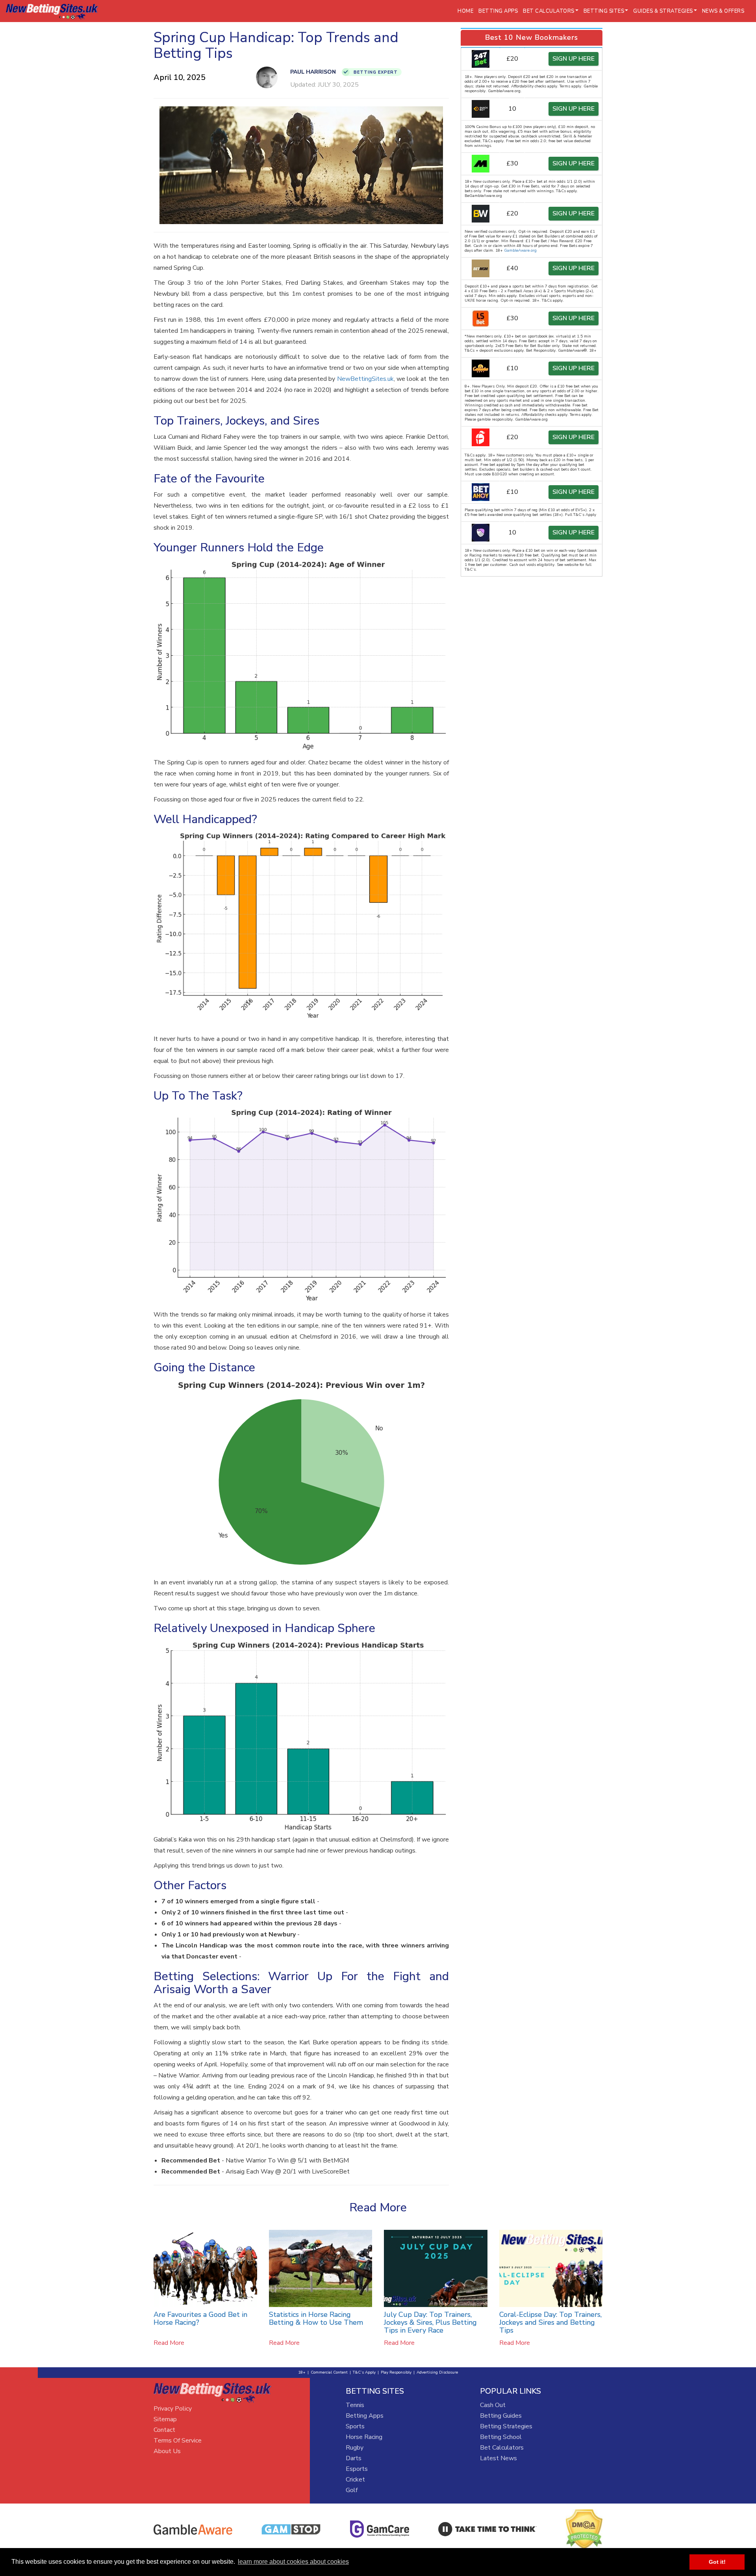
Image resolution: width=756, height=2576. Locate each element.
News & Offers (723, 11)
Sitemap (165, 2419)
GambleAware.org (520, 250)
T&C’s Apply (364, 2372)
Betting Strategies (506, 2426)
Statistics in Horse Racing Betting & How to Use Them (316, 2318)
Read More (169, 2343)
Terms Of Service (178, 2441)
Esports (357, 2469)
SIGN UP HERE (573, 59)
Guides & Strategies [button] (663, 11)
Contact (164, 2430)
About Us (167, 2451)
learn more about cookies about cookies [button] (293, 2562)
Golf (352, 2490)
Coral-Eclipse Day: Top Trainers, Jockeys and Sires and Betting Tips (550, 2322)
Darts (354, 2458)
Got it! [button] (717, 2562)
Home (465, 11)
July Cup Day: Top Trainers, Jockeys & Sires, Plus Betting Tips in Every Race (430, 2322)
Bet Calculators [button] (549, 11)
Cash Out (493, 2405)
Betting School (501, 2437)
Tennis (355, 2405)
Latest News (498, 2458)
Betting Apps (498, 11)
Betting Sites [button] (604, 11)
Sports (355, 2426)
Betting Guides (501, 2416)
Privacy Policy (173, 2409)
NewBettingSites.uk (365, 379)
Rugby (355, 2448)
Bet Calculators (502, 2448)
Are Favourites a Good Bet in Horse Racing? (200, 2318)
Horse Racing (364, 2437)
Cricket (355, 2480)
